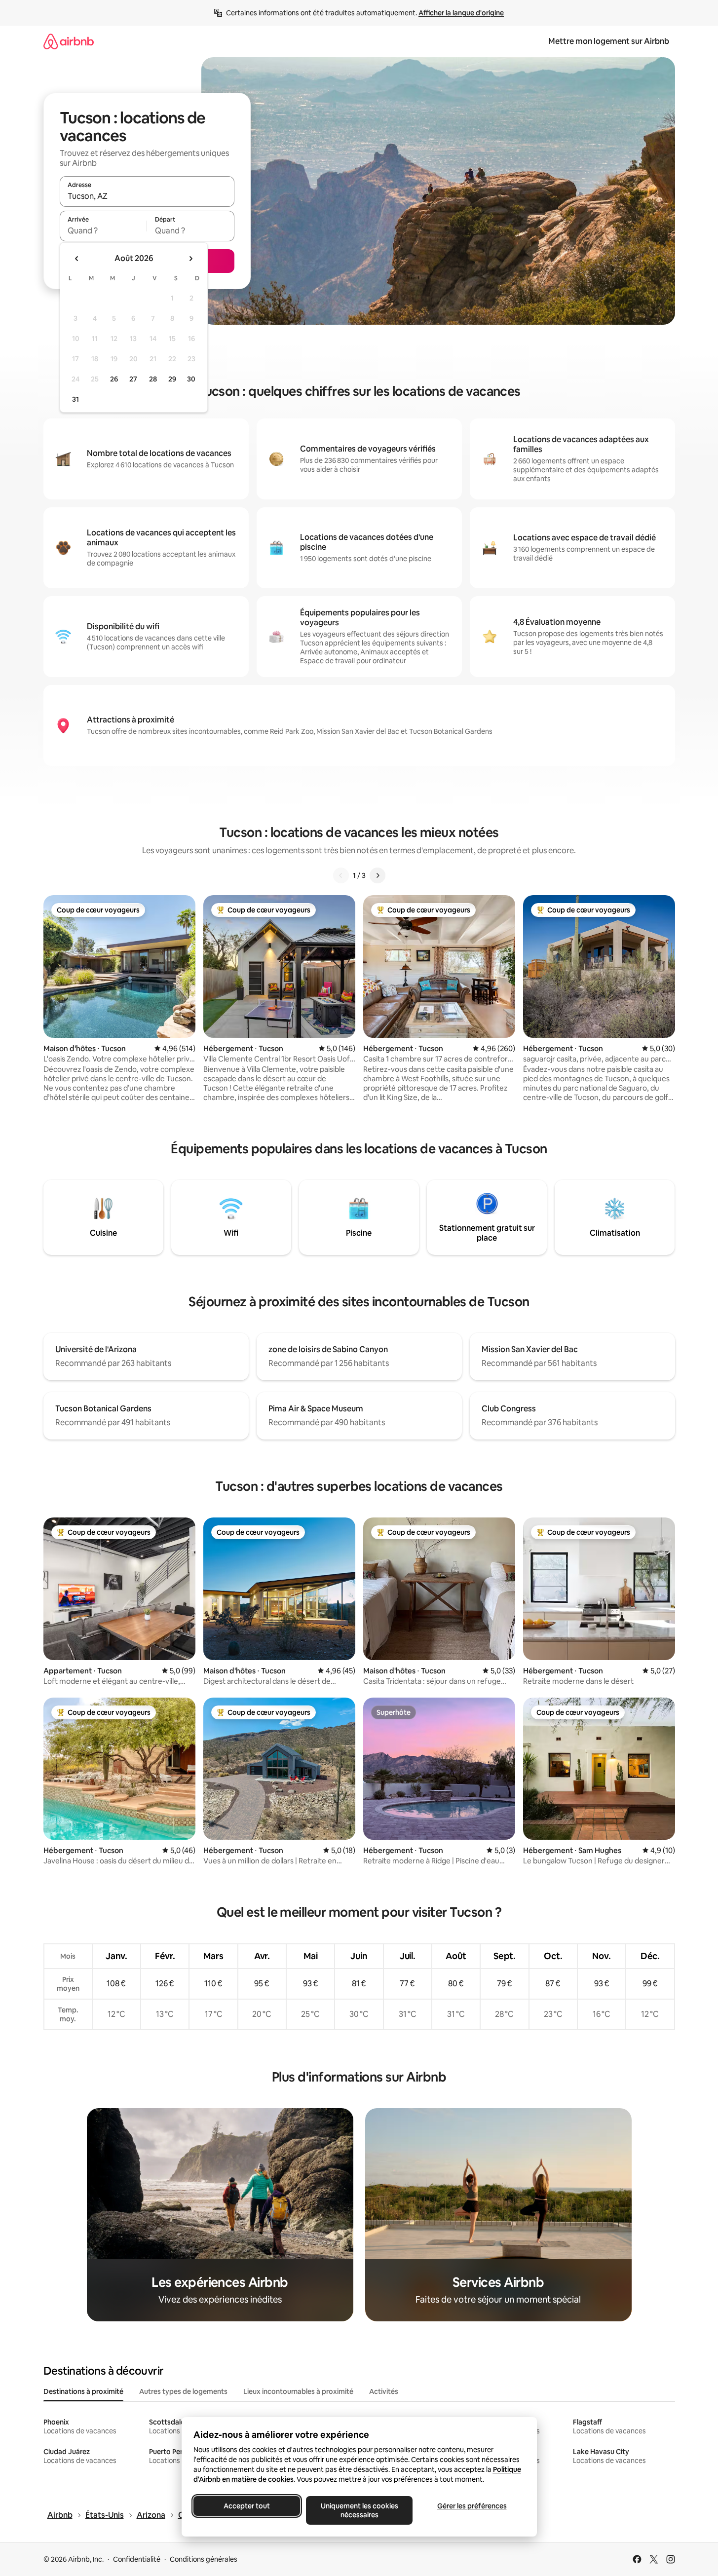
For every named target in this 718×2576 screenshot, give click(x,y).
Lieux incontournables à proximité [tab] (298, 2391)
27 (133, 379)
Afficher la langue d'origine (461, 13)
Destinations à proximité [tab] (83, 2391)
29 (172, 379)
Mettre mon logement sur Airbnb (609, 41)
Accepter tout (247, 2506)
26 (114, 379)
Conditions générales (204, 2559)
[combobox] (147, 196)
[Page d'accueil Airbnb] (69, 41)
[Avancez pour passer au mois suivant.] (190, 259)
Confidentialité (137, 2559)
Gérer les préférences (472, 2506)
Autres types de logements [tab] (183, 2391)
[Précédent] (341, 875)
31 (76, 399)
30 (191, 379)
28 (153, 379)
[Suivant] (378, 875)
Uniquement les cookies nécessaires (359, 2510)
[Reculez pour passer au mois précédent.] (77, 259)
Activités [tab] (384, 2391)
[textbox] (103, 230)
